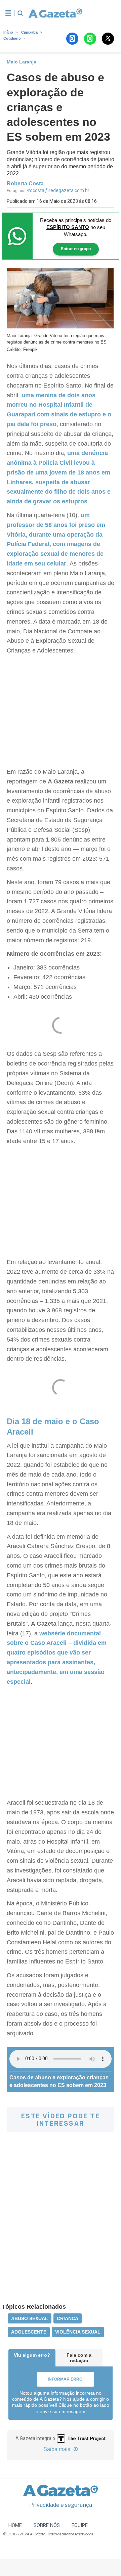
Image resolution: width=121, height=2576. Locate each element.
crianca (68, 2318)
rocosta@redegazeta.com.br (59, 190)
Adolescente (29, 2332)
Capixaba (29, 32)
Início (8, 32)
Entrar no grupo (76, 249)
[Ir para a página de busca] (20, 13)
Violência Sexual (78, 2332)
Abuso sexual (30, 2318)
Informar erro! (66, 2379)
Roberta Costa (25, 184)
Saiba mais (57, 2449)
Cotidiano (12, 38)
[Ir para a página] (53, 13)
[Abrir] (8, 13)
